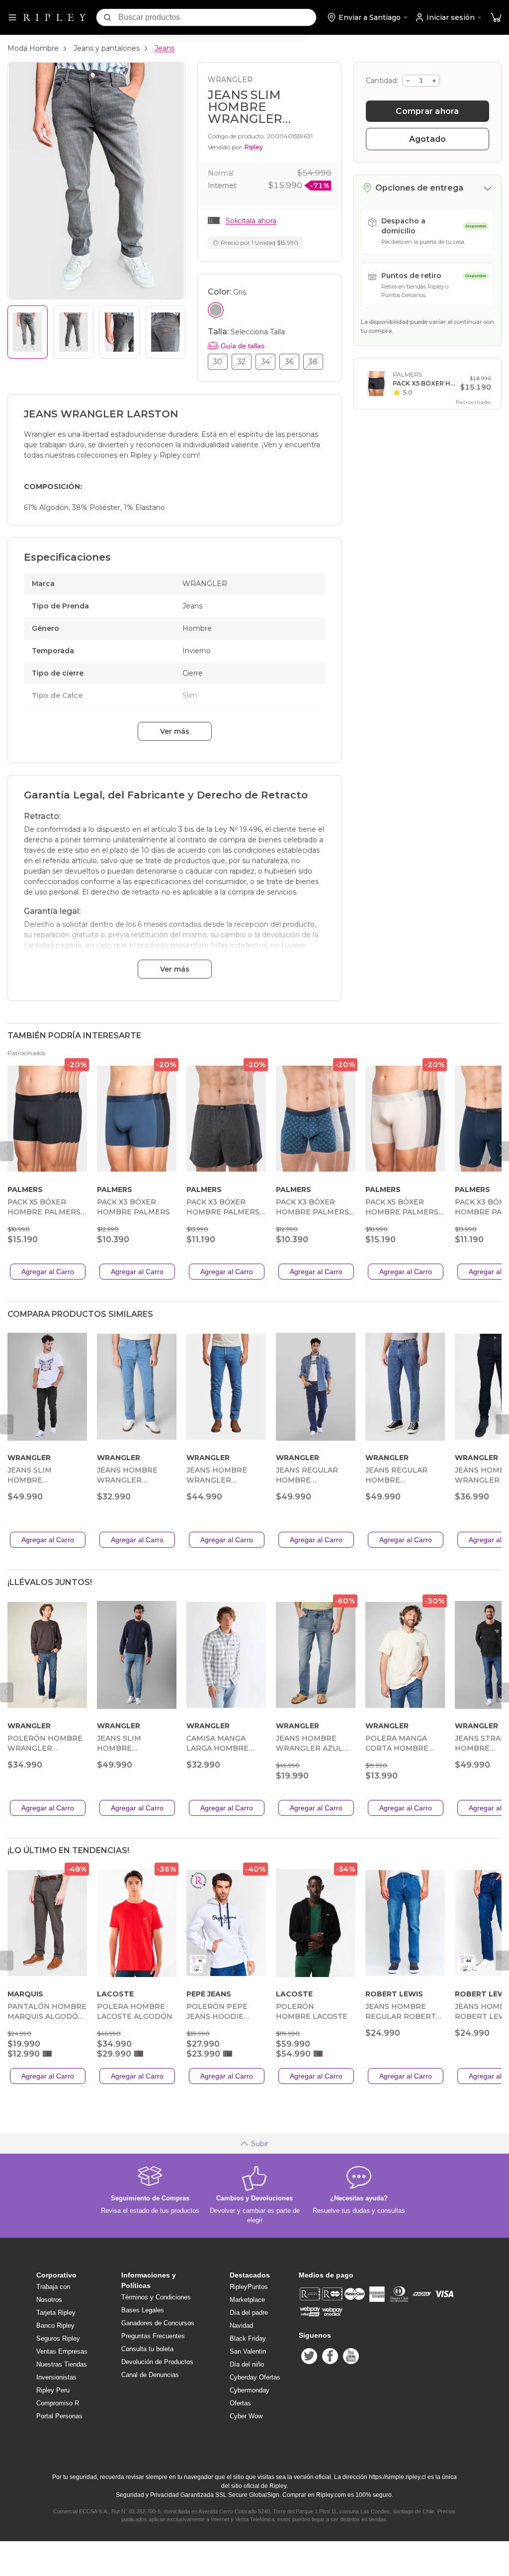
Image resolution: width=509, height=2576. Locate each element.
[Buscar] (107, 17)
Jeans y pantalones (107, 48)
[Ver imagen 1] (28, 332)
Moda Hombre (33, 48)
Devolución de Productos (157, 2362)
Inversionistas (56, 2377)
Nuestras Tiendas (62, 2364)
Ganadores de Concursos (158, 2323)
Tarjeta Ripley (56, 2313)
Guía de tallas (243, 346)
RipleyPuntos (249, 2287)
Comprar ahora (427, 111)
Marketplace (247, 2300)
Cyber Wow (246, 2416)
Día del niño (247, 2364)
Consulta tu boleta (147, 2349)
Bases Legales (143, 2310)
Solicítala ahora (251, 221)
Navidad (241, 2326)
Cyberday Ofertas (255, 2377)
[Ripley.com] (55, 17)
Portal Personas (59, 2416)
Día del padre (249, 2313)
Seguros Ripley (58, 2338)
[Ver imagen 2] (74, 332)
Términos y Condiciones (156, 2297)
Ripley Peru (53, 2390)
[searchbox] (217, 17)
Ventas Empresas (62, 2351)
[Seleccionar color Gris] (216, 310)
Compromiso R (58, 2403)
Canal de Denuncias (150, 2375)
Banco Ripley (55, 2326)
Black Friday (248, 2338)
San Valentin (248, 2351)
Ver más (175, 731)
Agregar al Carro (48, 1272)
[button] (496, 18)
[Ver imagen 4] (166, 332)
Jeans (165, 48)
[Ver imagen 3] (120, 332)
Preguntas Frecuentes (153, 2336)
